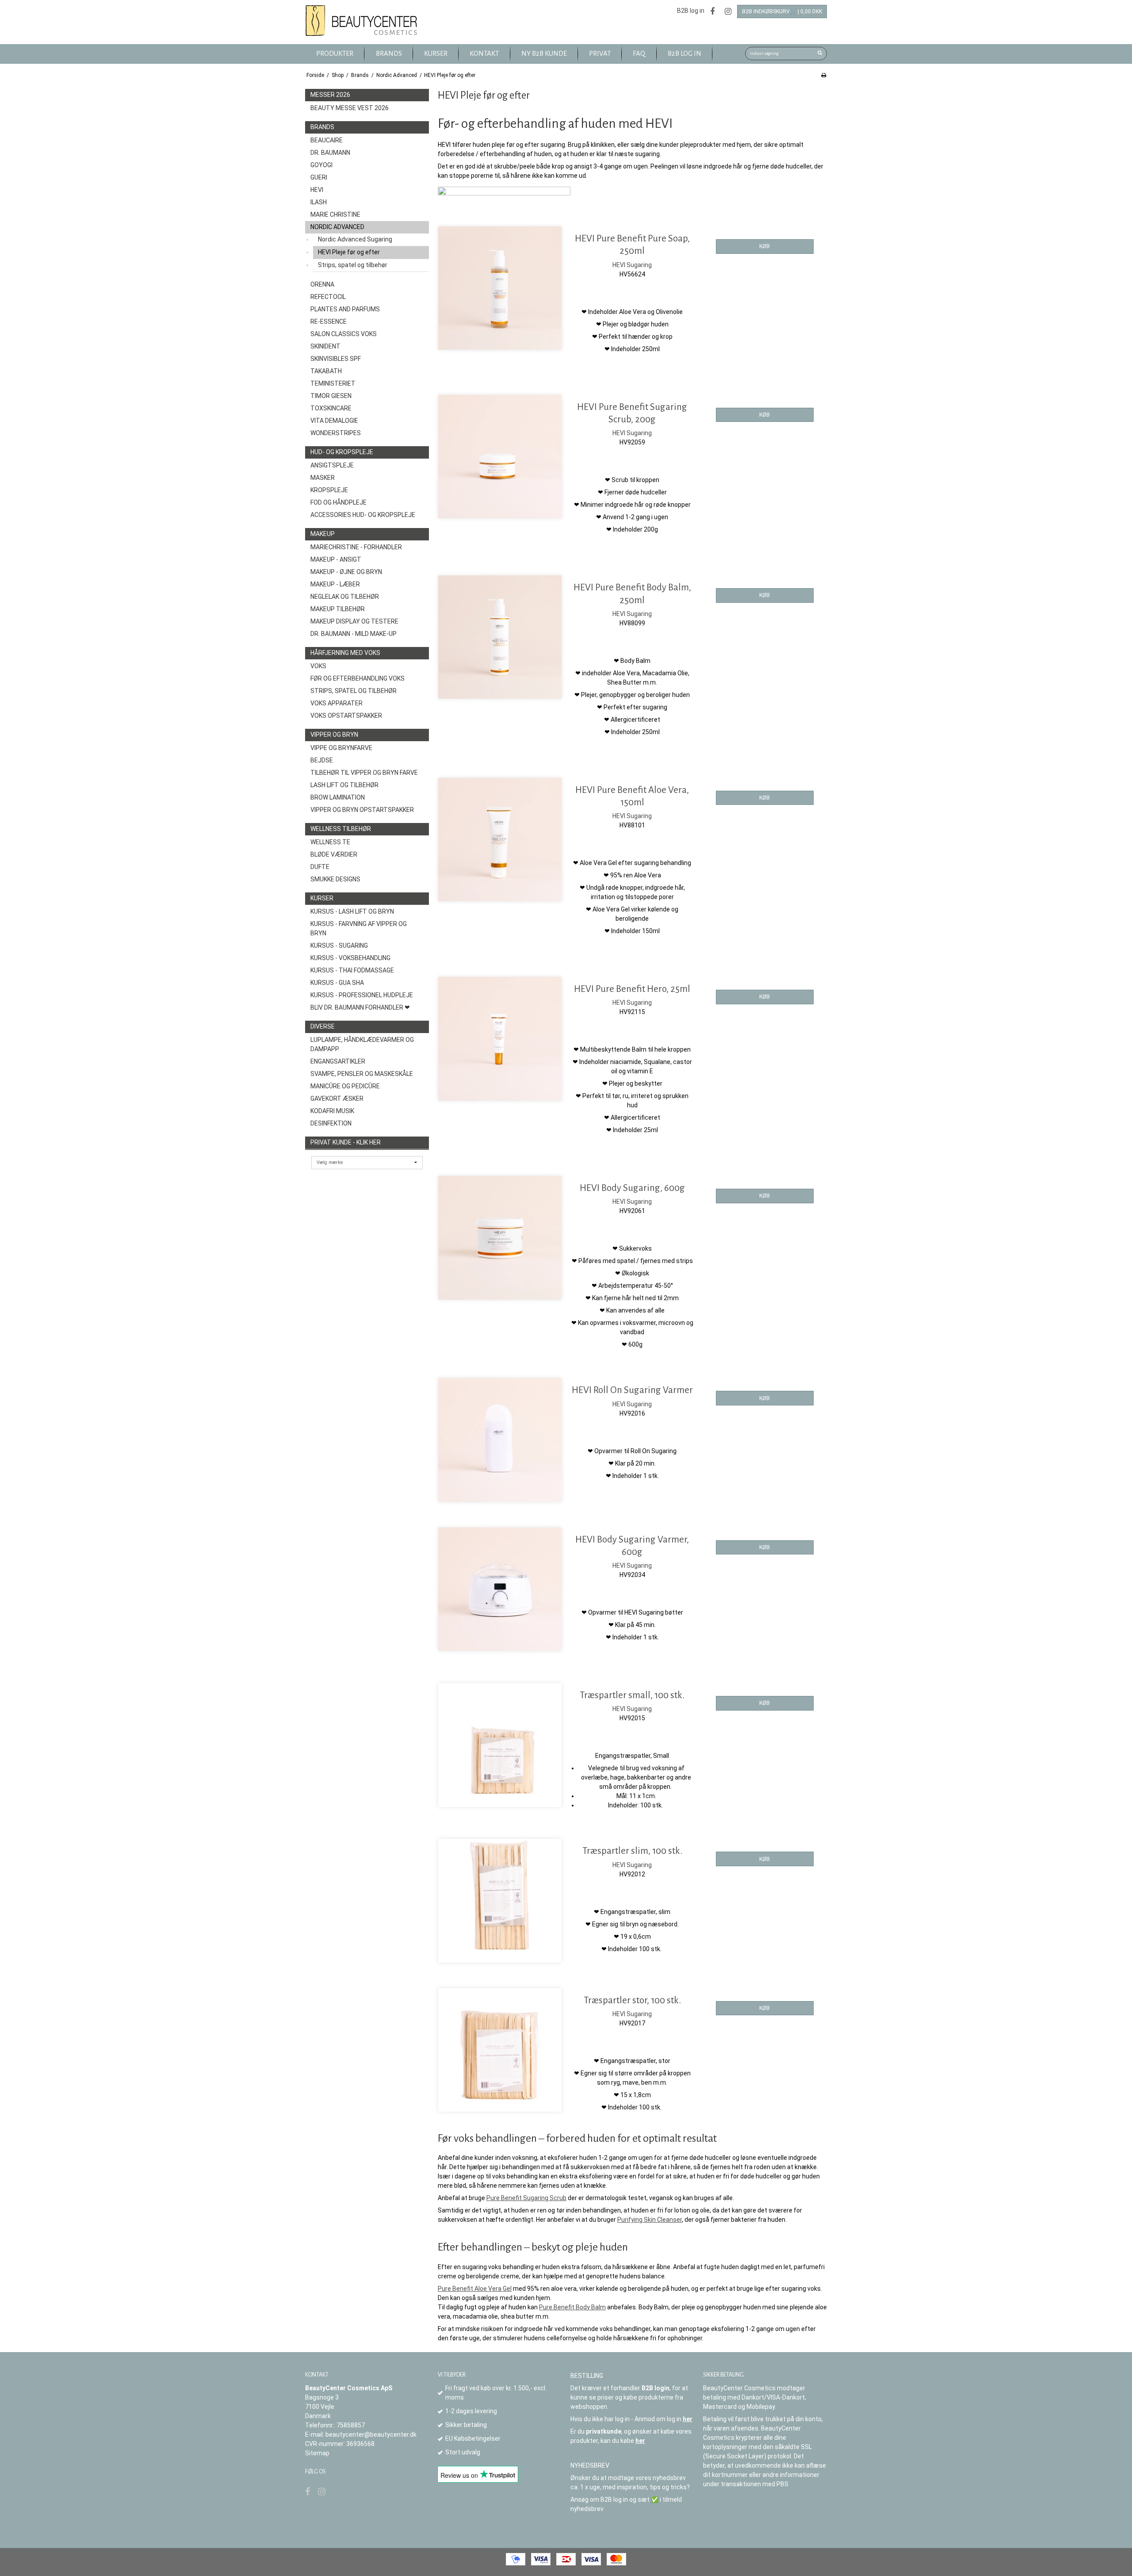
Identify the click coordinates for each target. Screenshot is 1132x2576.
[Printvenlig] (824, 75)
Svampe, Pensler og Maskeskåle (362, 1074)
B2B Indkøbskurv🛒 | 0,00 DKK (782, 11)
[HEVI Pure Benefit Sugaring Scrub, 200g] (500, 457)
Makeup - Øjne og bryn (346, 572)
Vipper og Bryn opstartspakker (362, 810)
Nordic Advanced (337, 227)
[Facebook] (712, 11)
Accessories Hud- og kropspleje (363, 515)
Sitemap (317, 2453)
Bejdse (322, 760)
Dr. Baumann (330, 153)
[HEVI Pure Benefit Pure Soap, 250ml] (500, 288)
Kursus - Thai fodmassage (352, 970)
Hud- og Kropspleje (342, 452)
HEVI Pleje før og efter (349, 252)
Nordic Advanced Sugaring (355, 239)
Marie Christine (335, 214)
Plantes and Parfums (345, 309)
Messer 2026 (330, 95)
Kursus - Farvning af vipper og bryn (359, 928)
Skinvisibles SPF (336, 359)
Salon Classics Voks (344, 334)
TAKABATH (326, 371)
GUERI (319, 177)
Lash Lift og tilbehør (344, 785)
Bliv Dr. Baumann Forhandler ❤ (360, 1007)
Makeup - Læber (335, 584)
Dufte (320, 867)
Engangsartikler (338, 1061)
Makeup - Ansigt (336, 559)
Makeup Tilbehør (338, 609)
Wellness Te (330, 842)
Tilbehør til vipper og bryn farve (364, 773)
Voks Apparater (337, 703)
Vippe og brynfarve (341, 748)
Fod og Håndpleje (338, 502)
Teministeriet (333, 383)
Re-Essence (329, 322)
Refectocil (328, 297)
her (688, 2419)
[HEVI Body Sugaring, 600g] (500, 1238)
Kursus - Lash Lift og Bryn (352, 911)
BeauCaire (327, 140)
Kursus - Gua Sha (337, 983)
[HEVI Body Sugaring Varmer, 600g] (500, 1589)
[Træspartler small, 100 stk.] (500, 1745)
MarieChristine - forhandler (356, 547)
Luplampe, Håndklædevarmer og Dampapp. (362, 1044)
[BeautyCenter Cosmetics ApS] (363, 21)
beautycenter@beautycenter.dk (371, 2434)
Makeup (323, 534)
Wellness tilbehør (341, 829)
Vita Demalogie (334, 421)
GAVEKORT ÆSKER (337, 1099)
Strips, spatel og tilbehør (353, 265)
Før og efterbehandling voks (358, 678)
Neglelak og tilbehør (345, 597)
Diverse (323, 1026)
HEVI (317, 190)
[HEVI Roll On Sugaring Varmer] (500, 1440)
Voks (318, 666)
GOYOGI (321, 165)
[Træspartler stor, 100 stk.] (500, 2050)
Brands (322, 127)
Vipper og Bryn (334, 735)
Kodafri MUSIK (332, 1111)
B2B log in (691, 11)
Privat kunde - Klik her (346, 1142)
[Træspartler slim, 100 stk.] (500, 1900)
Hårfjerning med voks (345, 653)
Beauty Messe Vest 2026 (350, 108)
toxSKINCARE (331, 408)
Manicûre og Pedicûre (345, 1086)
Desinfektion (331, 1123)
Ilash (319, 202)
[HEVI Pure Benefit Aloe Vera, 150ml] (500, 840)
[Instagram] (728, 11)
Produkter (335, 54)
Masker (323, 478)
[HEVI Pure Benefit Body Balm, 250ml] (500, 637)
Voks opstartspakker (346, 716)
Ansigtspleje (332, 465)
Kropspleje (329, 490)
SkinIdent (325, 346)
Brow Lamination (338, 797)
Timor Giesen (331, 396)
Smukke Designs (335, 879)
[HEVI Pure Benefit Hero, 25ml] (500, 1039)
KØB (765, 246)
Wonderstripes (336, 433)
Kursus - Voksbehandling (350, 958)
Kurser (322, 898)
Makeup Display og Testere (354, 621)
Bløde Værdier (334, 854)
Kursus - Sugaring (339, 945)
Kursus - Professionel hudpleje (362, 995)
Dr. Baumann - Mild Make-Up (354, 634)
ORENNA (322, 284)
